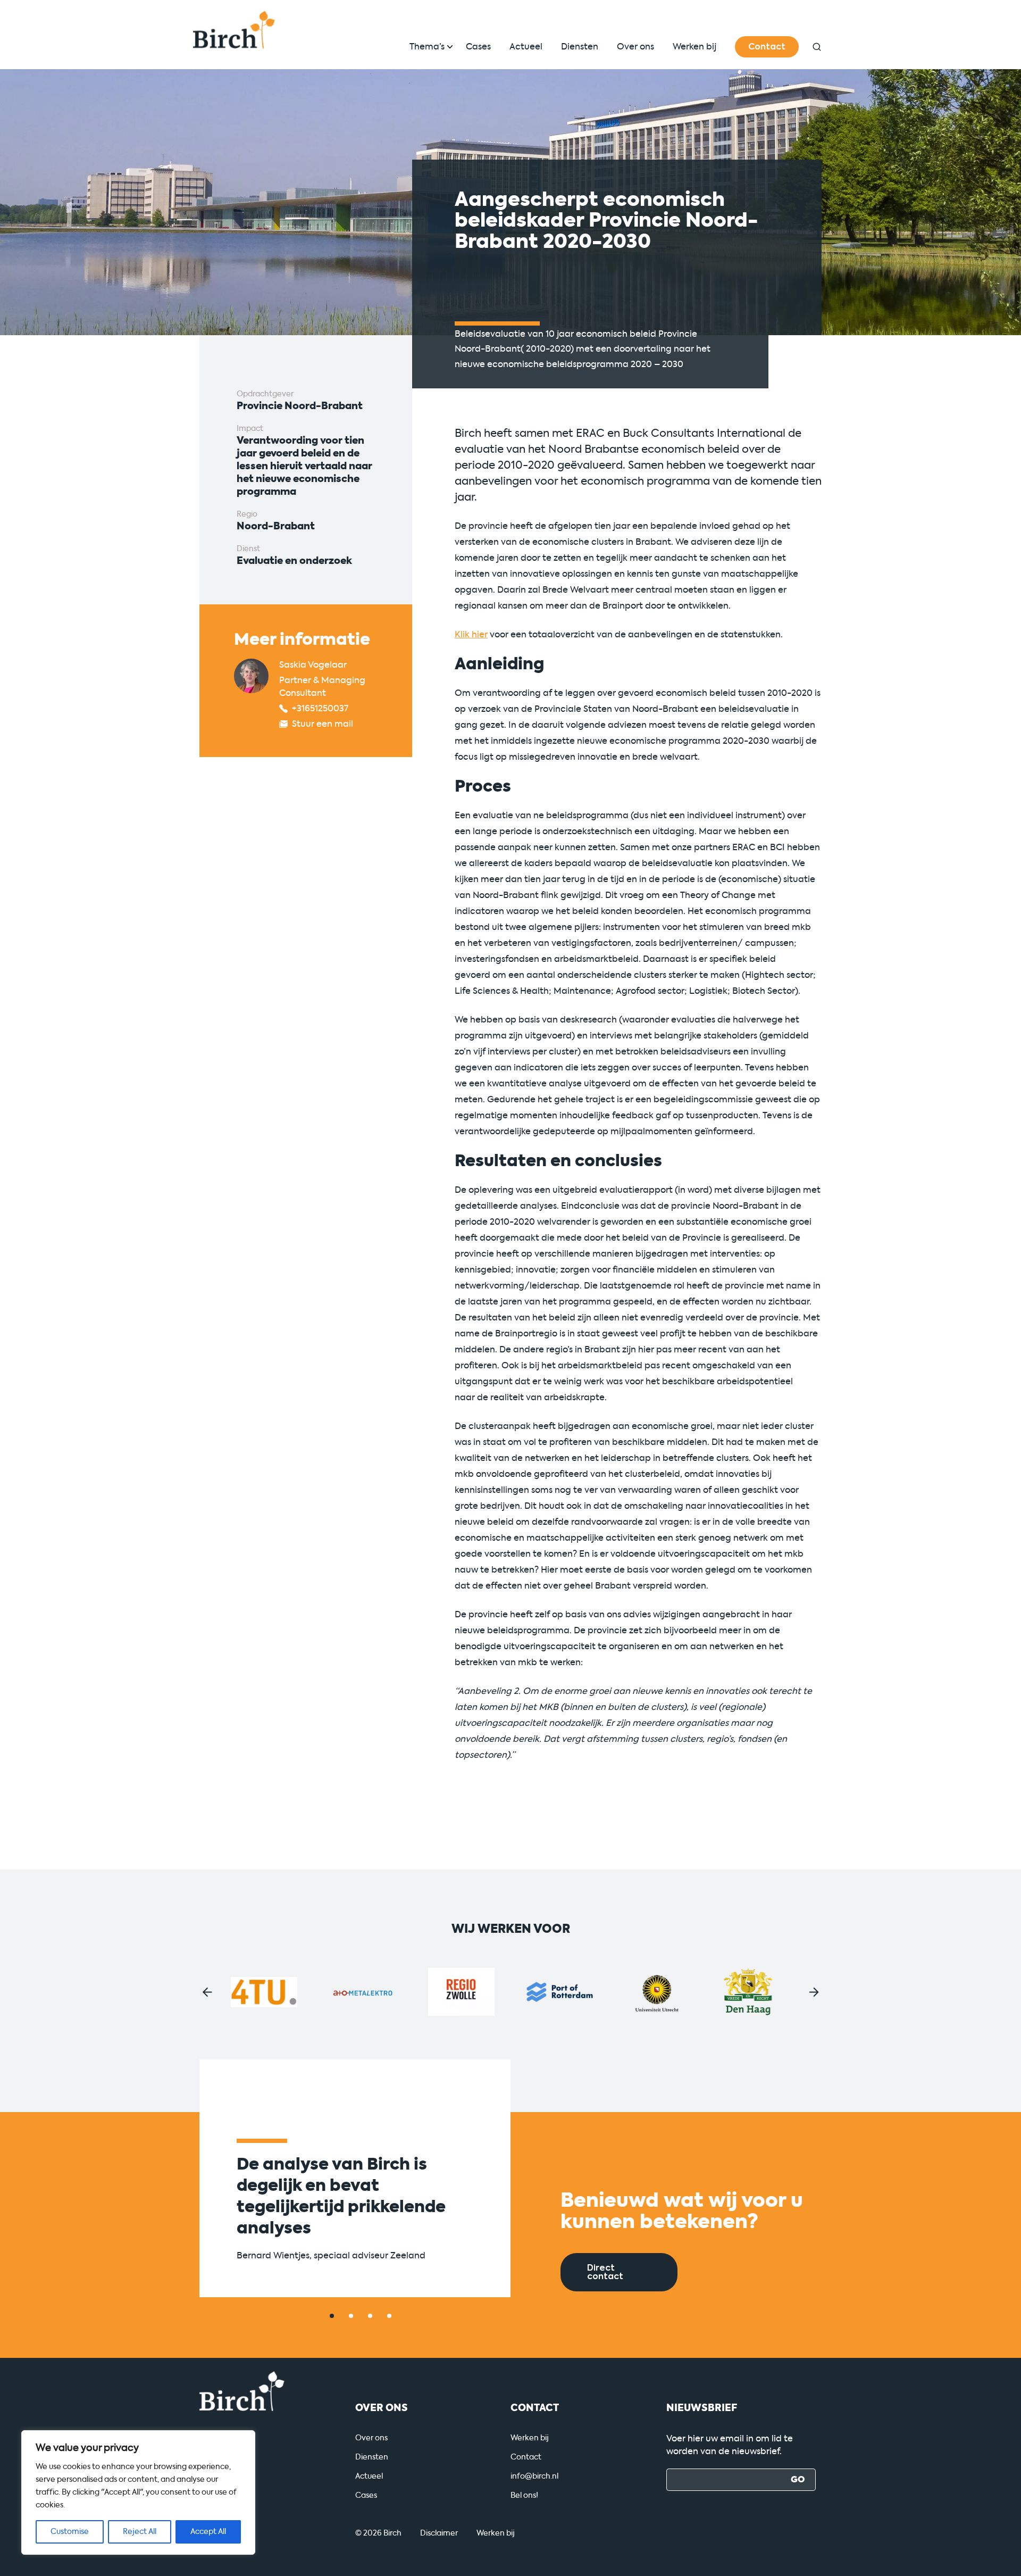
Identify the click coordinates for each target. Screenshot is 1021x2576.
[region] (138, 2492)
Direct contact (605, 2272)
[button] (207, 1992)
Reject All (140, 2532)
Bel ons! (524, 2495)
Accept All (208, 2532)
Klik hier (471, 634)
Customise (70, 2532)
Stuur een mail (323, 724)
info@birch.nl (534, 2476)
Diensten (580, 47)
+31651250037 (320, 708)
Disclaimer (439, 2533)
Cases (478, 47)
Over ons (635, 47)
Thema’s (427, 47)
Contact (767, 47)
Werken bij (694, 47)
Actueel (526, 47)
